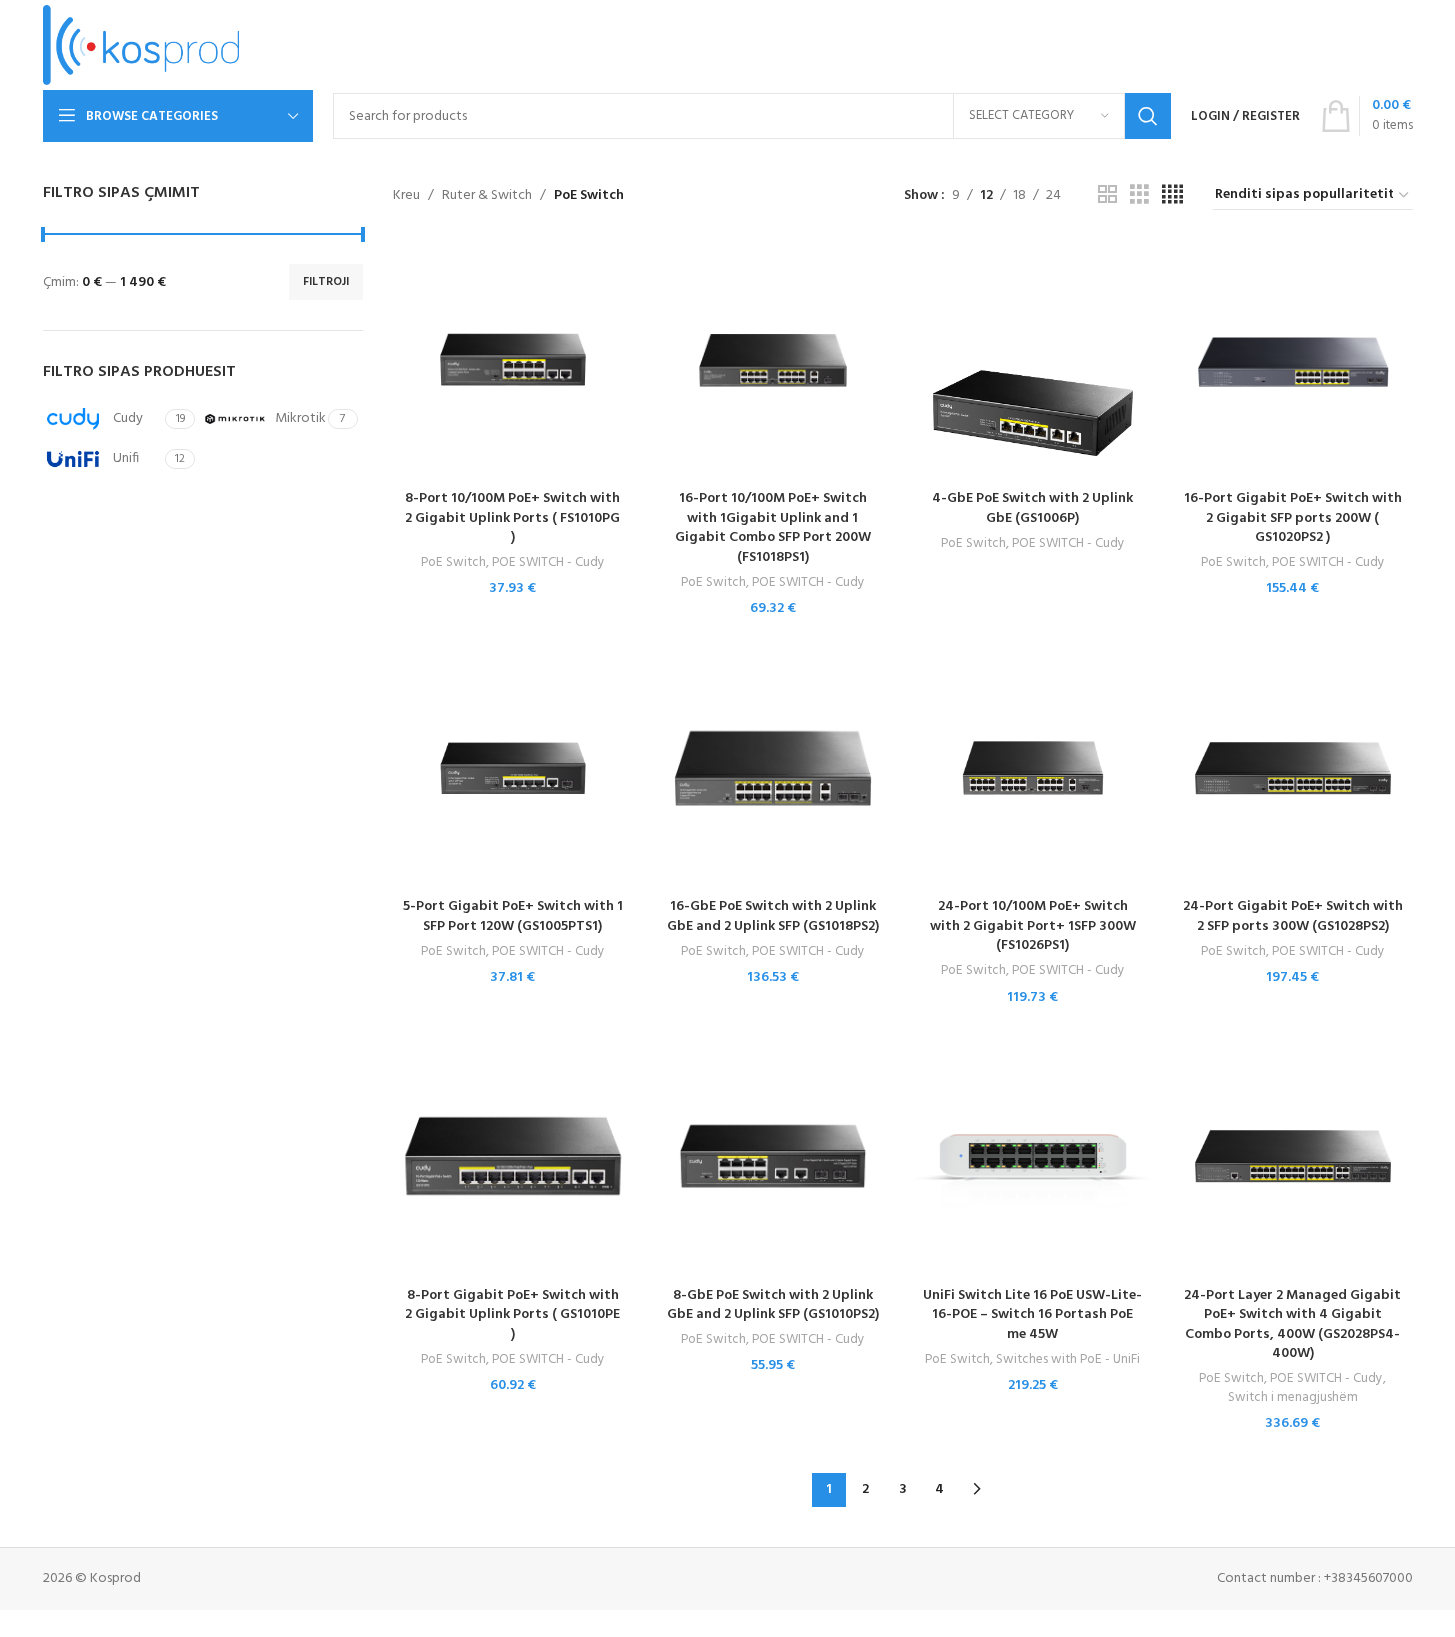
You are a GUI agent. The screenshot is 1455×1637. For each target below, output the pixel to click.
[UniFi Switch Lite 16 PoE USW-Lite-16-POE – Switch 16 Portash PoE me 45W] (1033, 1156)
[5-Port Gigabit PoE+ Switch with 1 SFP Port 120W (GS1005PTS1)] (513, 768)
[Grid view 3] (1139, 195)
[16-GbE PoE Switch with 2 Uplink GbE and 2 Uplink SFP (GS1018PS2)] (773, 768)
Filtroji (326, 282)
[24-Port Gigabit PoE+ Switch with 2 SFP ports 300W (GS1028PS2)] (1293, 768)
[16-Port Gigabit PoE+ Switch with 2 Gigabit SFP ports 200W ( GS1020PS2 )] (1293, 360)
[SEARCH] (1148, 116)
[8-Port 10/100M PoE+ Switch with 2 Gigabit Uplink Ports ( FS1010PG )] (513, 360)
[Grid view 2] (1107, 195)
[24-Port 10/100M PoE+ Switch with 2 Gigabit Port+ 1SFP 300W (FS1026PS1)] (1033, 768)
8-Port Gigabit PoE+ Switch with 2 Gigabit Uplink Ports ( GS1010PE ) (512, 1315)
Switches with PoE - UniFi (1068, 1359)
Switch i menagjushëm (1293, 1397)
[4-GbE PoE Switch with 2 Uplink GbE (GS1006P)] (1033, 360)
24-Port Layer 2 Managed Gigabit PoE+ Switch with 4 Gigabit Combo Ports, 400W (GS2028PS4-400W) (1292, 1325)
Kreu (406, 196)
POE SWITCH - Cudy (548, 562)
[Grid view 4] (1172, 195)
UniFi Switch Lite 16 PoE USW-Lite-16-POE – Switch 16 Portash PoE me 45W (1032, 1315)
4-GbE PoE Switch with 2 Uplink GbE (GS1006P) (1032, 508)
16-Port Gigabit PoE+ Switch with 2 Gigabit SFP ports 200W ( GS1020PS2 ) (1293, 518)
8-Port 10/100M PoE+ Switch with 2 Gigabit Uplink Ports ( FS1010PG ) (512, 518)
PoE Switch (453, 562)
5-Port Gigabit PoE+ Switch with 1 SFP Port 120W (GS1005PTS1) (513, 916)
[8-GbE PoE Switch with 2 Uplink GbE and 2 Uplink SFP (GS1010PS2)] (773, 1156)
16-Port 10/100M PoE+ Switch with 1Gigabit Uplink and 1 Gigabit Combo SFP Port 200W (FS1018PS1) (773, 528)
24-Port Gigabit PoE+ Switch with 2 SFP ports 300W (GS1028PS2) (1293, 916)
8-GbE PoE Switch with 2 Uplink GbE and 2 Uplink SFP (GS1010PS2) (773, 1305)
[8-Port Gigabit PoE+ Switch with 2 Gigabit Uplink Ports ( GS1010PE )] (513, 1156)
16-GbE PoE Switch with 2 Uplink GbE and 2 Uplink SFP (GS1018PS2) (773, 916)
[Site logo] (141, 45)
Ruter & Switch (487, 196)
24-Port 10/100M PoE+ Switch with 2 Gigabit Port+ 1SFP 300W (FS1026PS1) (1033, 926)
